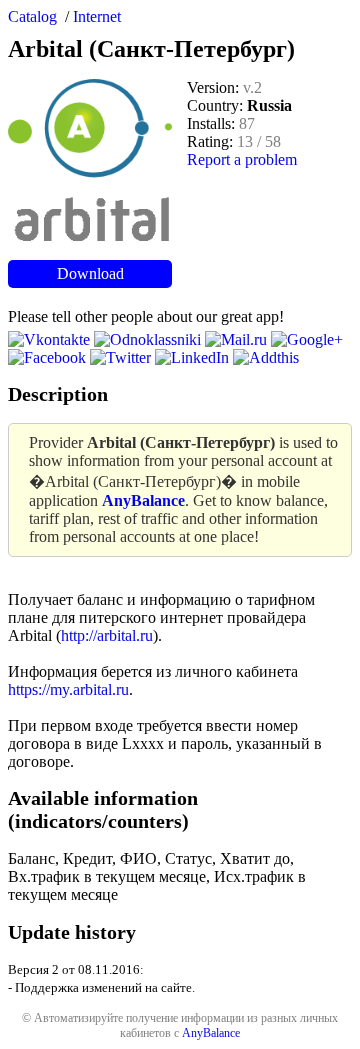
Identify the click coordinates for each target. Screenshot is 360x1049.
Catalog (32, 16)
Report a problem (242, 159)
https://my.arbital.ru (68, 689)
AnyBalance (211, 1033)
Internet (97, 16)
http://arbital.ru (107, 635)
